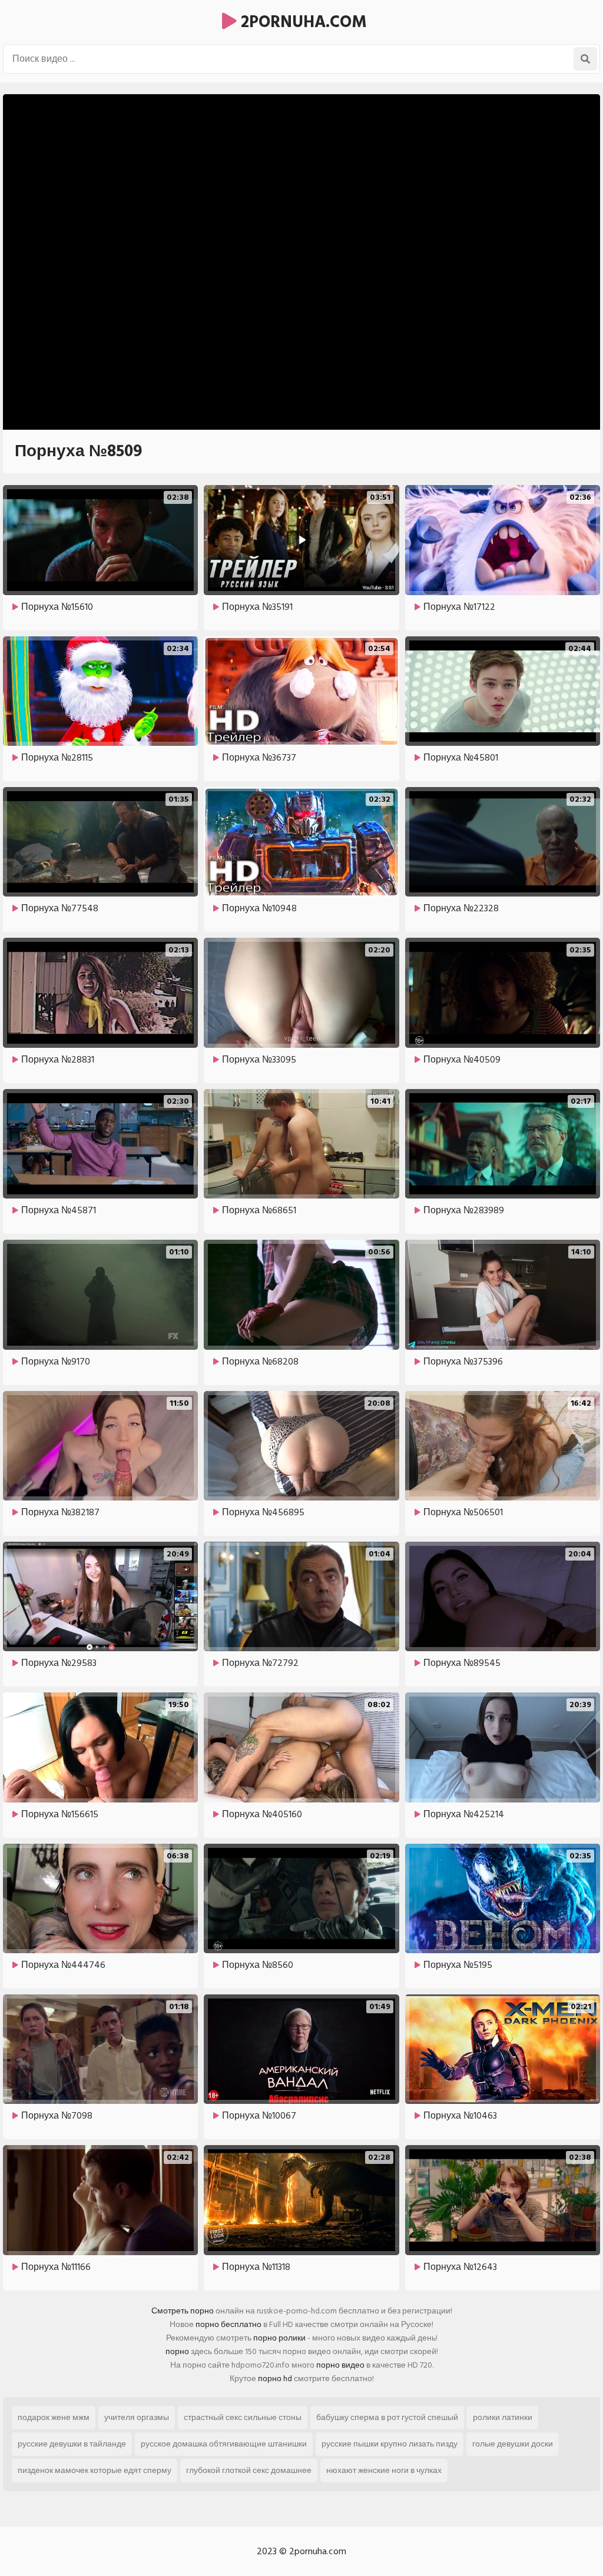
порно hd (275, 2379)
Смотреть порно (183, 2311)
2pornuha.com (302, 22)
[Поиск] (585, 59)
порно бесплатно (228, 2324)
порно (177, 2351)
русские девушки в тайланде (72, 2444)
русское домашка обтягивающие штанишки (224, 2444)
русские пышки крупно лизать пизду (390, 2444)
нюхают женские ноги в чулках (384, 2470)
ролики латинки (503, 2417)
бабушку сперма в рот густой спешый (387, 2417)
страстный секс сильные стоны (243, 2417)
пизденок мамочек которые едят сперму (95, 2470)
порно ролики (279, 2338)
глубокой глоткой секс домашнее (249, 2470)
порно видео (340, 2365)
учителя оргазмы (137, 2417)
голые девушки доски (513, 2444)
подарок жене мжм (54, 2417)
